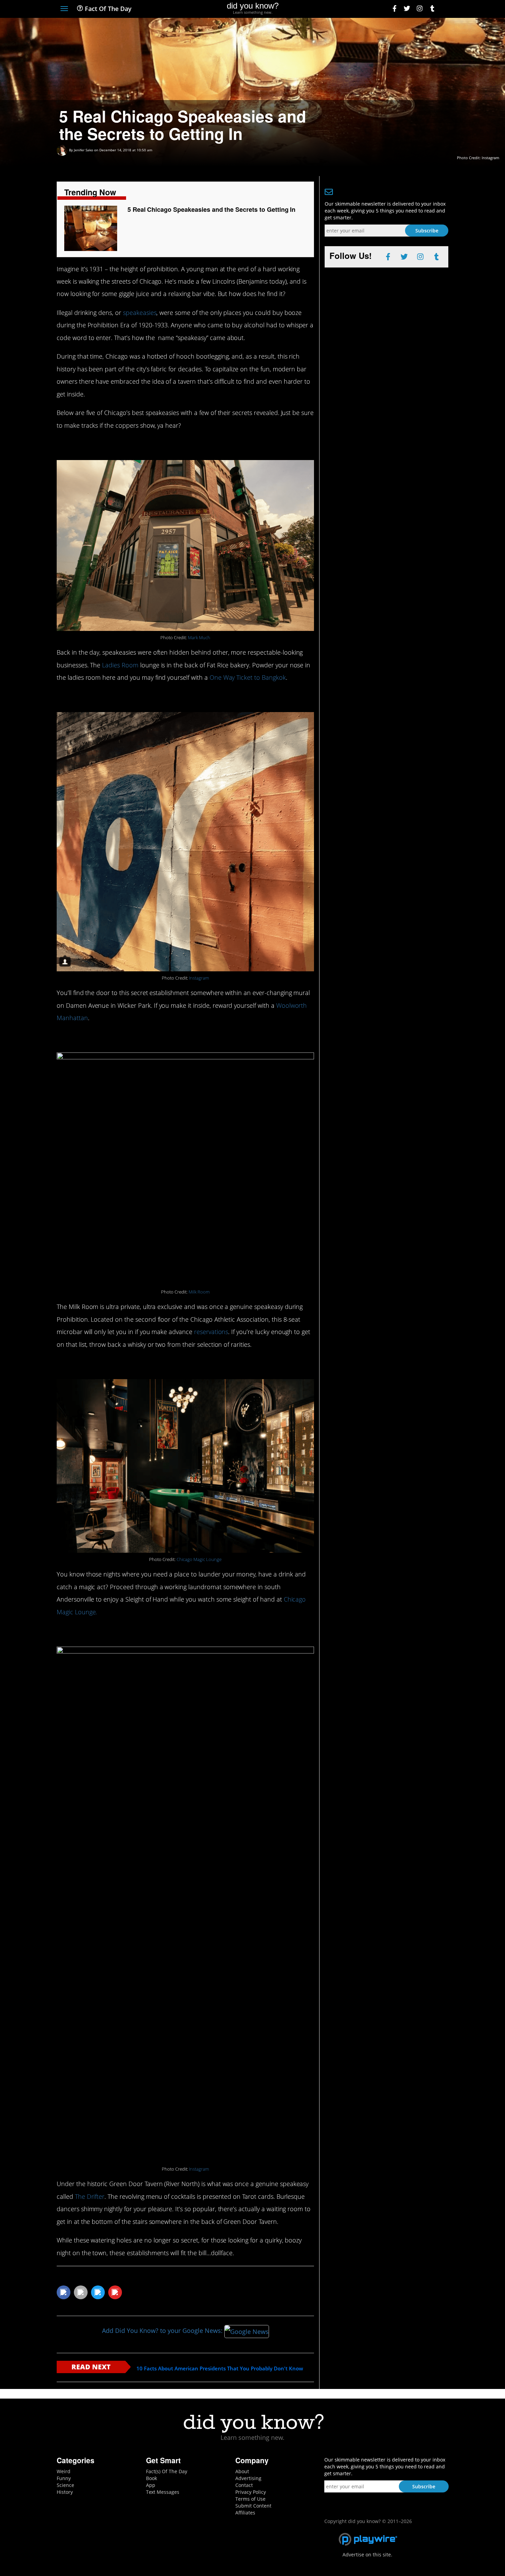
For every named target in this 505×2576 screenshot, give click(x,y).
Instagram (199, 978)
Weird (64, 2471)
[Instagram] (420, 9)
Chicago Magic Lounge (199, 1559)
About (242, 2471)
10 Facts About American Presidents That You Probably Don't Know (220, 2368)
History (65, 2492)
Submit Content (253, 2506)
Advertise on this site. (367, 2555)
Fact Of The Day (107, 9)
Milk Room (199, 1292)
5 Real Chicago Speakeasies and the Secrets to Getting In (212, 209)
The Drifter (90, 2196)
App (151, 2485)
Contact (244, 2485)
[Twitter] (407, 9)
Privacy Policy (251, 2492)
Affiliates (245, 2513)
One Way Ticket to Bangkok (248, 677)
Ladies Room (120, 665)
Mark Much (199, 638)
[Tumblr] (432, 9)
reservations (211, 1332)
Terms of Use (250, 2499)
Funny (64, 2478)
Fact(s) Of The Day (167, 2471)
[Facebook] (395, 9)
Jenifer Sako (83, 150)
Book (151, 2478)
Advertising (248, 2478)
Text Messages (163, 2492)
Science (65, 2485)
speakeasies (140, 313)
